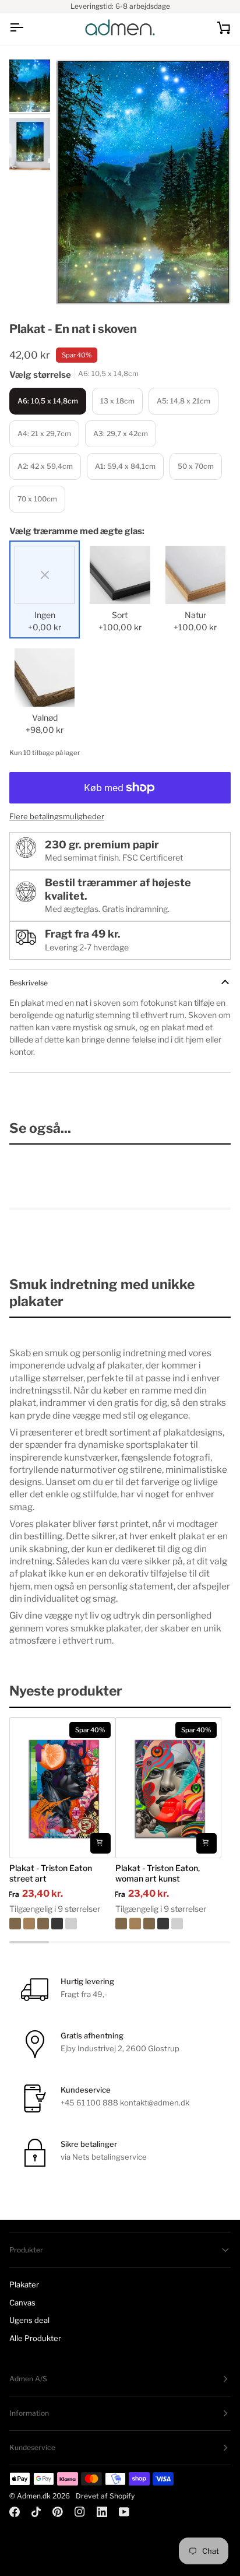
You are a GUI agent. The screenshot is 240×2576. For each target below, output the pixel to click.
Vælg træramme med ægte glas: (77, 531)
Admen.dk (34, 2496)
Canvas (22, 2303)
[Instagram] (80, 2512)
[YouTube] (124, 2512)
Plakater (24, 2284)
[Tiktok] (36, 2512)
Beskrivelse (29, 983)
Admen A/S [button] (28, 2379)
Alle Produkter (35, 2338)
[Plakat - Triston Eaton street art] (62, 1924)
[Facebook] (15, 2512)
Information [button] (29, 2413)
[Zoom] (78, 282)
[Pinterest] (58, 2512)
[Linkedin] (102, 2512)
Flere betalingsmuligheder (57, 816)
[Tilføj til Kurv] (100, 1843)
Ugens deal (29, 2320)
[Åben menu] (27, 28)
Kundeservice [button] (32, 2447)
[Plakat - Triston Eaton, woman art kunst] (168, 1924)
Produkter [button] (26, 2250)
